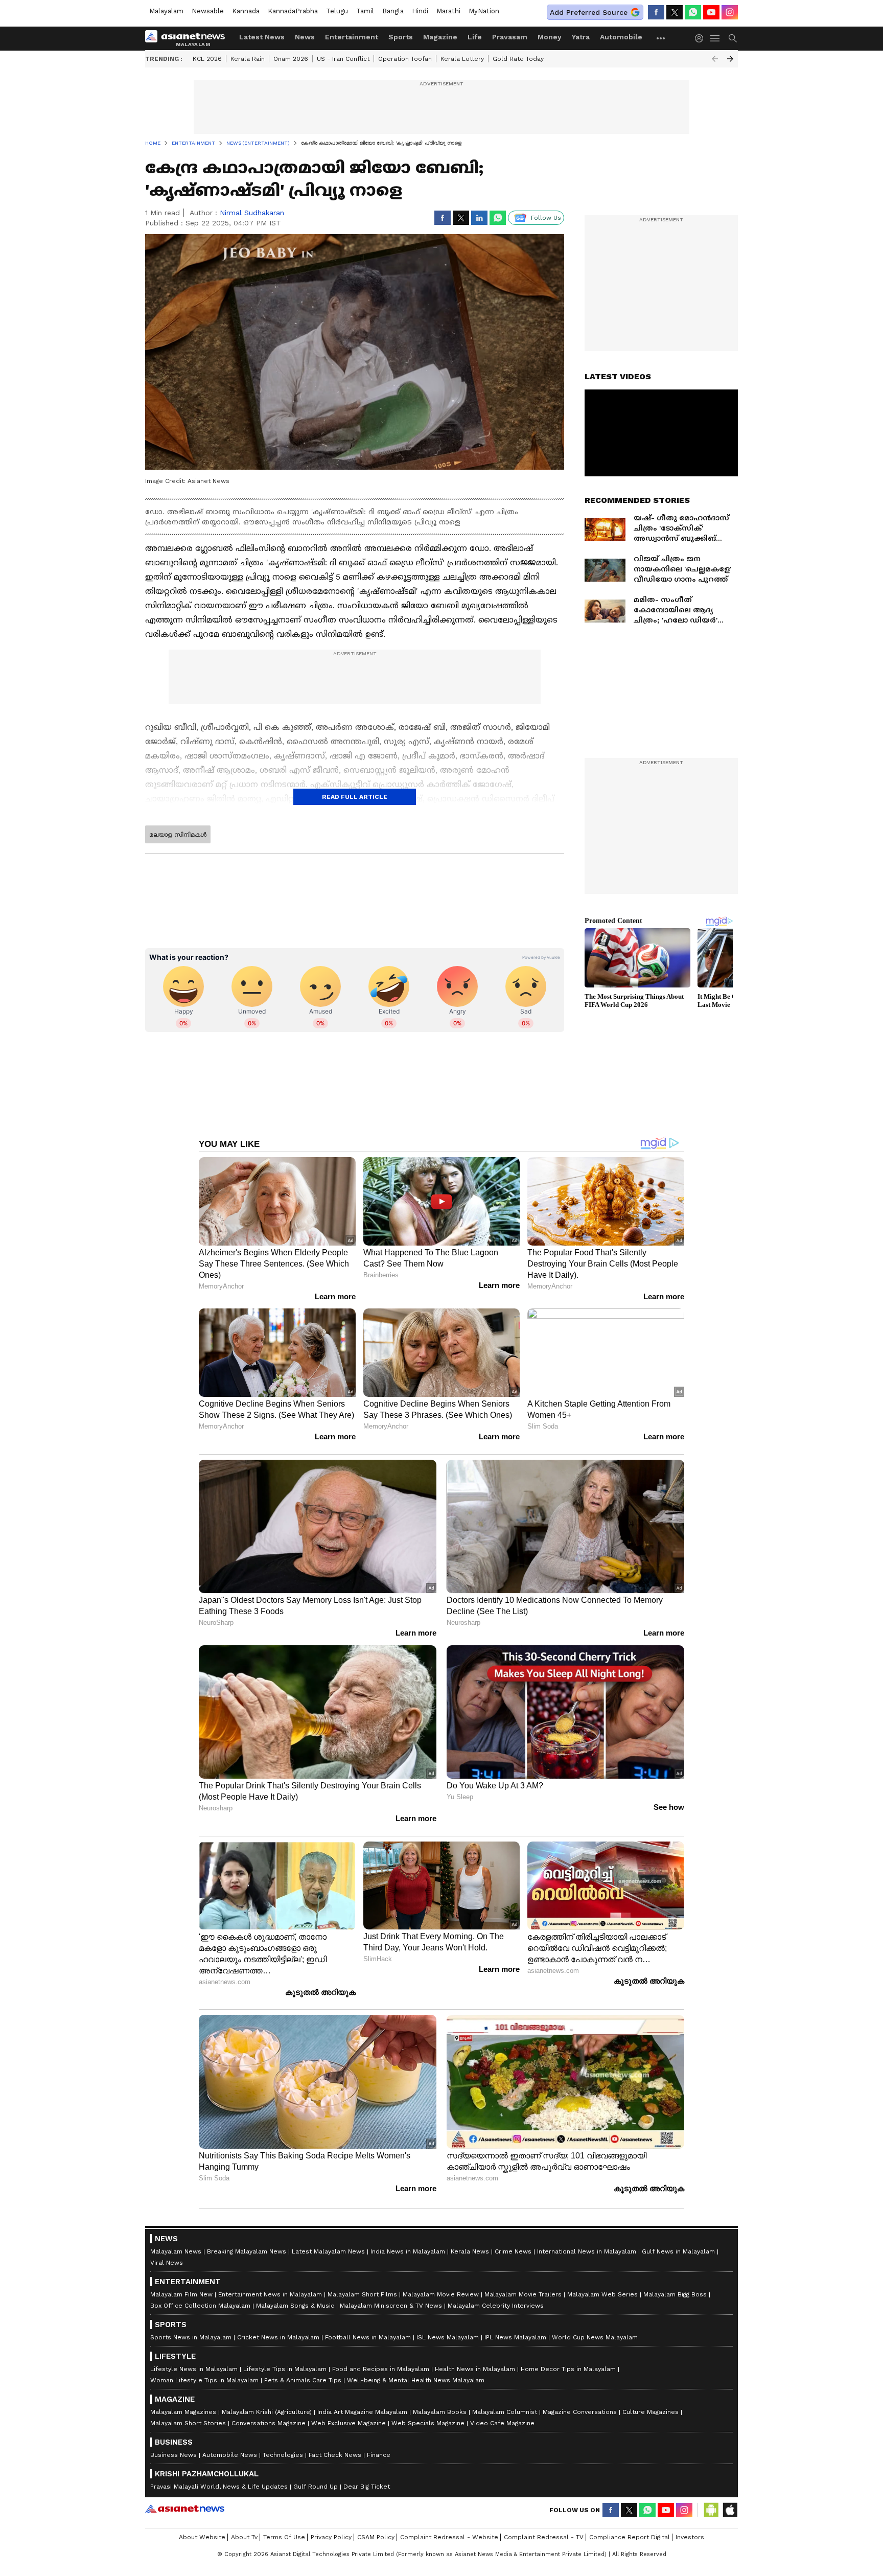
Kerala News (470, 2251)
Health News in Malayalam (475, 2369)
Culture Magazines (650, 2412)
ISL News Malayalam (448, 2337)
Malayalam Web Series (602, 2294)
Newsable (208, 11)
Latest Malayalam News (328, 2251)
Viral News (167, 2263)
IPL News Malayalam (515, 2337)
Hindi (420, 11)
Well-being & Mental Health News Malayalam (416, 2380)
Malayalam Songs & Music (295, 2306)
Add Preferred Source (589, 12)
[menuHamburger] (715, 38)
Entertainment (352, 37)
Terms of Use (284, 2537)
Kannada (246, 11)
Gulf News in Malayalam (678, 2251)
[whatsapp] (693, 12)
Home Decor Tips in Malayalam (568, 2369)
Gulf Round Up (316, 2487)
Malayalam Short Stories (188, 2423)
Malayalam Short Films (362, 2294)
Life (475, 37)
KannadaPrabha (293, 11)
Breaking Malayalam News (247, 2251)
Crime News (513, 2251)
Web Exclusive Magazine (348, 2423)
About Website (202, 2537)
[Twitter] (675, 12)
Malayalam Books (440, 2412)
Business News (173, 2455)
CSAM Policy (376, 2537)
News (305, 37)
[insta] (730, 12)
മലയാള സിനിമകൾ (178, 835)
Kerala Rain (248, 59)
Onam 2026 (291, 59)
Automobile (621, 37)
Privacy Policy (331, 2537)
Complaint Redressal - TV (544, 2537)
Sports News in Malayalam (191, 2337)
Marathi (448, 11)
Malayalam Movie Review (441, 2294)
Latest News (262, 37)
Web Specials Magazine (428, 2423)
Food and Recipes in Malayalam (381, 2369)
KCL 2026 (207, 59)
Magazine (440, 37)
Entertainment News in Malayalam (270, 2294)
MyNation (484, 11)
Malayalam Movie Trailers (523, 2294)
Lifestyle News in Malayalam (194, 2369)
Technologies (283, 2455)
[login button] (702, 38)
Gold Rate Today (518, 59)
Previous (715, 59)
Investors (690, 2537)
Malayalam (166, 11)
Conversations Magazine (269, 2423)
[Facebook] (656, 12)
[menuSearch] (733, 38)
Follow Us (546, 218)
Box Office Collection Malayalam (200, 2306)
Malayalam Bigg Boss (675, 2294)
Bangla (393, 11)
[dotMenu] (661, 38)
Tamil (365, 11)
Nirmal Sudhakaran (252, 213)
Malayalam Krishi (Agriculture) (267, 2412)
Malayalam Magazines (183, 2412)
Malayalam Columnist (505, 2412)
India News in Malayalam (408, 2251)
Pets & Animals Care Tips (303, 2380)
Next (730, 59)
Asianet (185, 2509)
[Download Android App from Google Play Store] (711, 2510)
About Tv (244, 2537)
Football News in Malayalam (368, 2337)
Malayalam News (176, 2251)
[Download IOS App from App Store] (730, 2510)
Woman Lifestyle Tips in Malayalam (204, 2380)
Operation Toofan (405, 59)
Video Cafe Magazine (502, 2423)
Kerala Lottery (462, 59)
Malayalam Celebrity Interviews (496, 2306)
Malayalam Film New (181, 2294)
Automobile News (230, 2455)
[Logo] (189, 38)
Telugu (337, 11)
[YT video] (711, 12)
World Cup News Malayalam (595, 2337)
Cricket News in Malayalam (278, 2337)
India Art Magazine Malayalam (362, 2412)
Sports (401, 37)
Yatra (581, 37)
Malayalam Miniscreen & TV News (391, 2306)
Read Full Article (355, 797)
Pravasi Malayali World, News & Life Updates (219, 2487)
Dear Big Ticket (367, 2487)
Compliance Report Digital (630, 2537)
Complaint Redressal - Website (449, 2537)
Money (550, 37)
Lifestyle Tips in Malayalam (285, 2369)
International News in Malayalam (587, 2251)
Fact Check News (335, 2455)
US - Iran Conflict (343, 59)
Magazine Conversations (580, 2412)
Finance (379, 2455)
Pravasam (510, 37)
